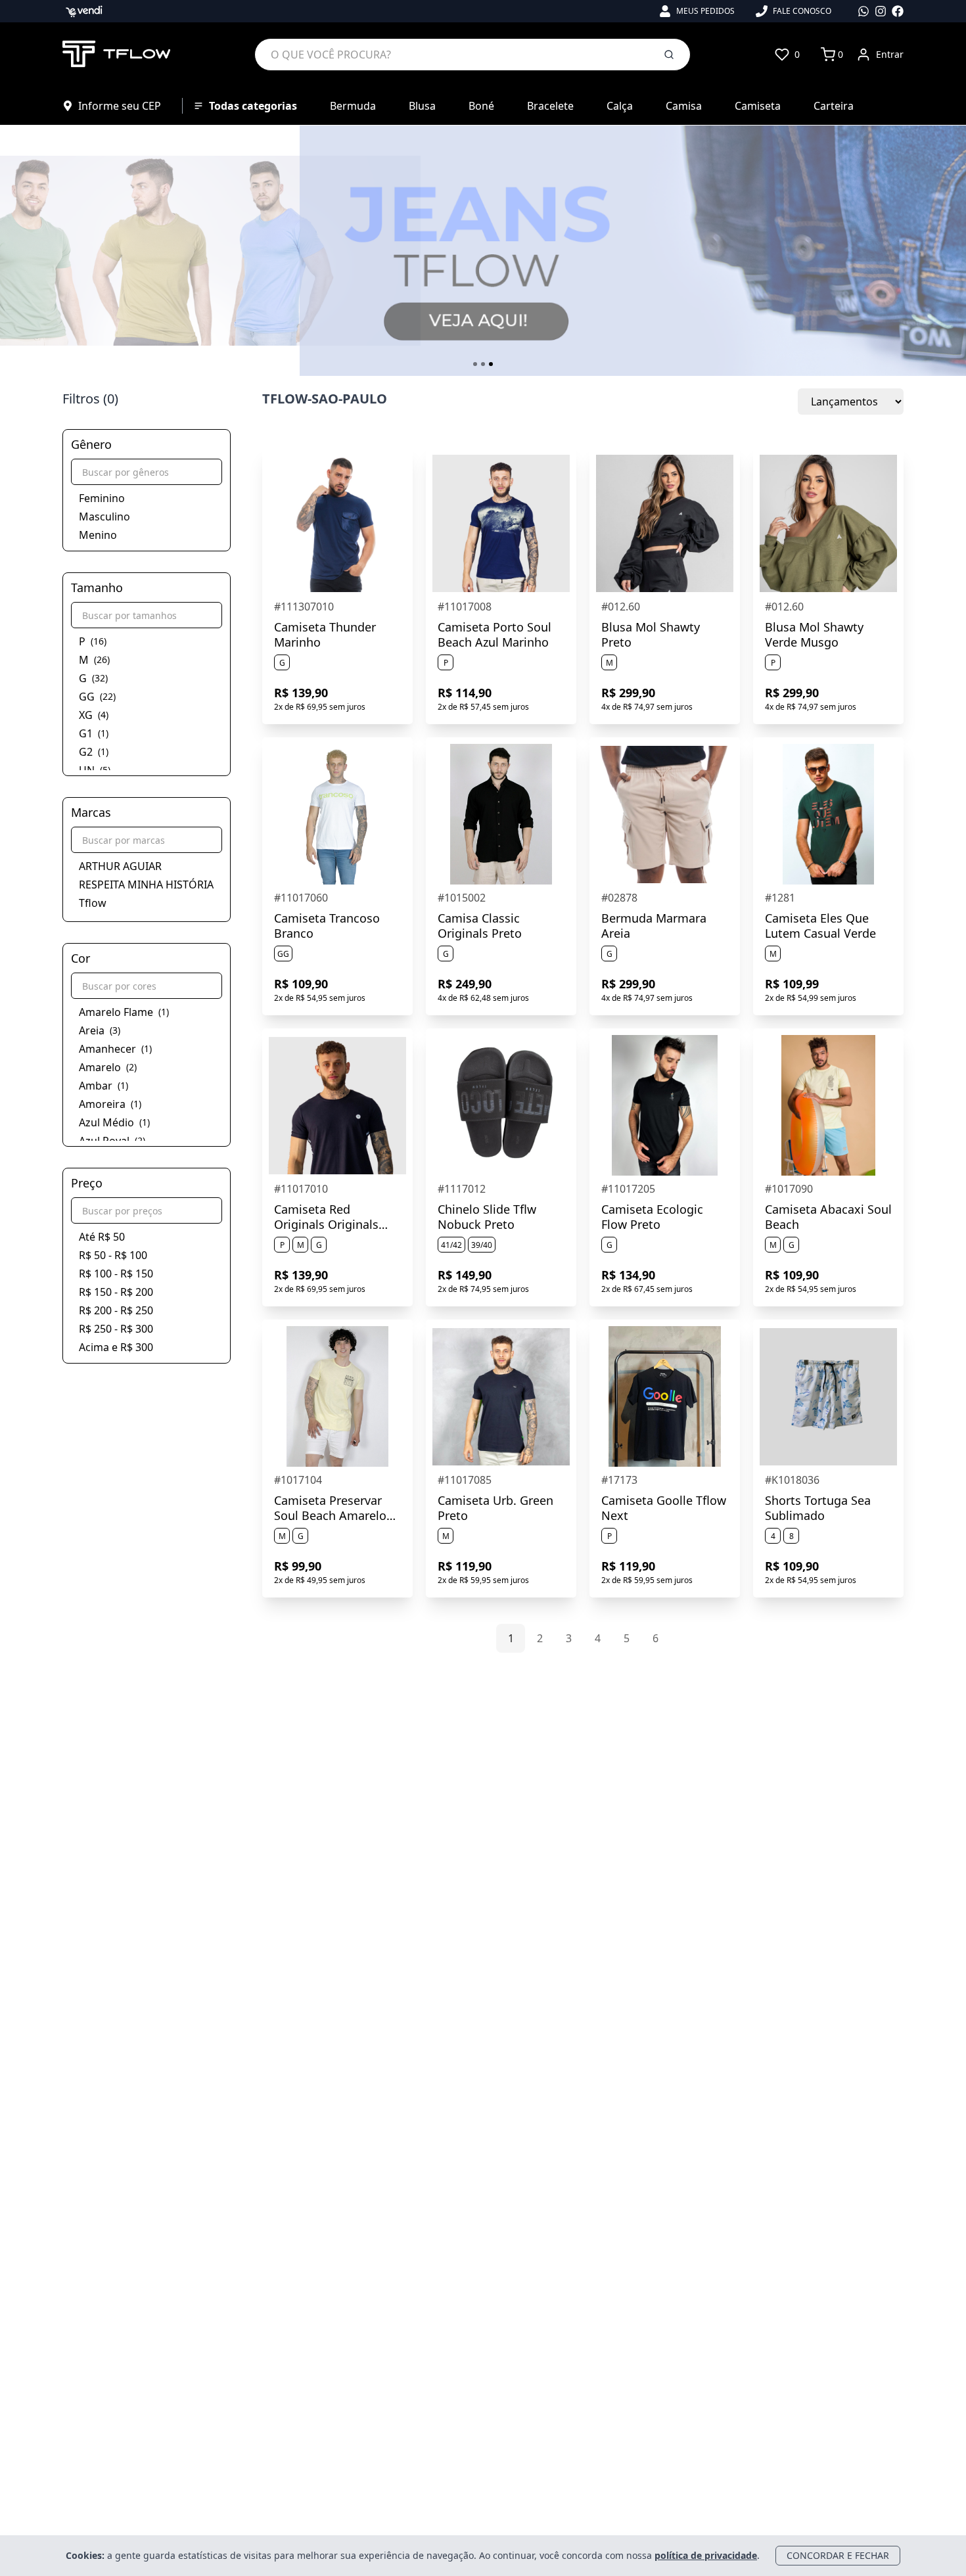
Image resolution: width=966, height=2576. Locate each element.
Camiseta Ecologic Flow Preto (652, 1217)
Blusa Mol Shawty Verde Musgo (814, 634)
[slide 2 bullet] (483, 364)
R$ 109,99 (792, 984)
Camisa (684, 106)
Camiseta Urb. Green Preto (495, 1508)
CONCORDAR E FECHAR (838, 2555)
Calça (620, 106)
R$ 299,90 (628, 693)
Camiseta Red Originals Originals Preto (326, 1217)
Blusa (422, 106)
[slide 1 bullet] (475, 364)
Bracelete (550, 106)
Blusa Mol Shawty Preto (651, 634)
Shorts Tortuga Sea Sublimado (818, 1508)
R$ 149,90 (465, 1275)
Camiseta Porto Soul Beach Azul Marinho (494, 634)
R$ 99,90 (298, 1566)
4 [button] (598, 1638)
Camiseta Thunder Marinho (325, 634)
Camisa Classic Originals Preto (480, 926)
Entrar (890, 54)
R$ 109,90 (301, 984)
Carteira (834, 106)
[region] (483, 251)
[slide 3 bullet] (491, 364)
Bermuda (353, 106)
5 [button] (627, 1638)
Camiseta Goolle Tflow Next (664, 1508)
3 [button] (569, 1638)
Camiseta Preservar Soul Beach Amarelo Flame (330, 1508)
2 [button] (540, 1638)
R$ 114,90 (465, 693)
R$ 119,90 (465, 1566)
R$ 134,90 (628, 1275)
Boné (481, 106)
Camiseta (758, 106)
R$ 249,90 (465, 984)
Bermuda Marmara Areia (654, 926)
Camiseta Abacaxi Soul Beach (828, 1217)
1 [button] (511, 1638)
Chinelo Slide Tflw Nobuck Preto (487, 1217)
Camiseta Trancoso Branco (327, 926)
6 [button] (655, 1638)
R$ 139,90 (301, 693)
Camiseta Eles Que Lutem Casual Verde (820, 926)
